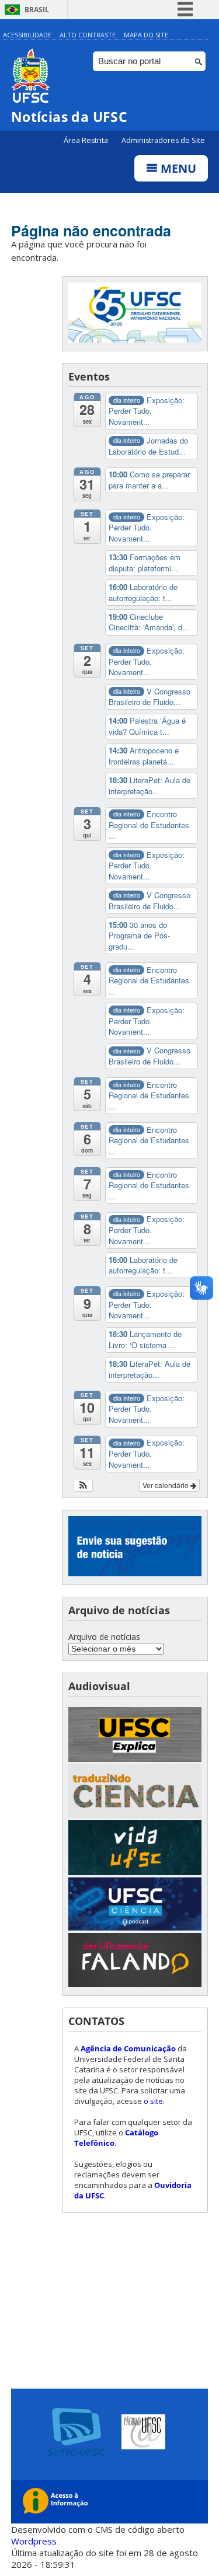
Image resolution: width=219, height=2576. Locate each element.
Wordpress (34, 2541)
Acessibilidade (27, 35)
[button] (83, 1485)
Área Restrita (87, 140)
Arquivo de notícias (104, 1637)
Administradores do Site (163, 140)
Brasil (37, 10)
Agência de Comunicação (128, 2048)
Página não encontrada (91, 231)
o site (153, 2101)
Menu (177, 168)
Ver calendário (166, 1485)
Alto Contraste (88, 35)
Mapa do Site (146, 35)
